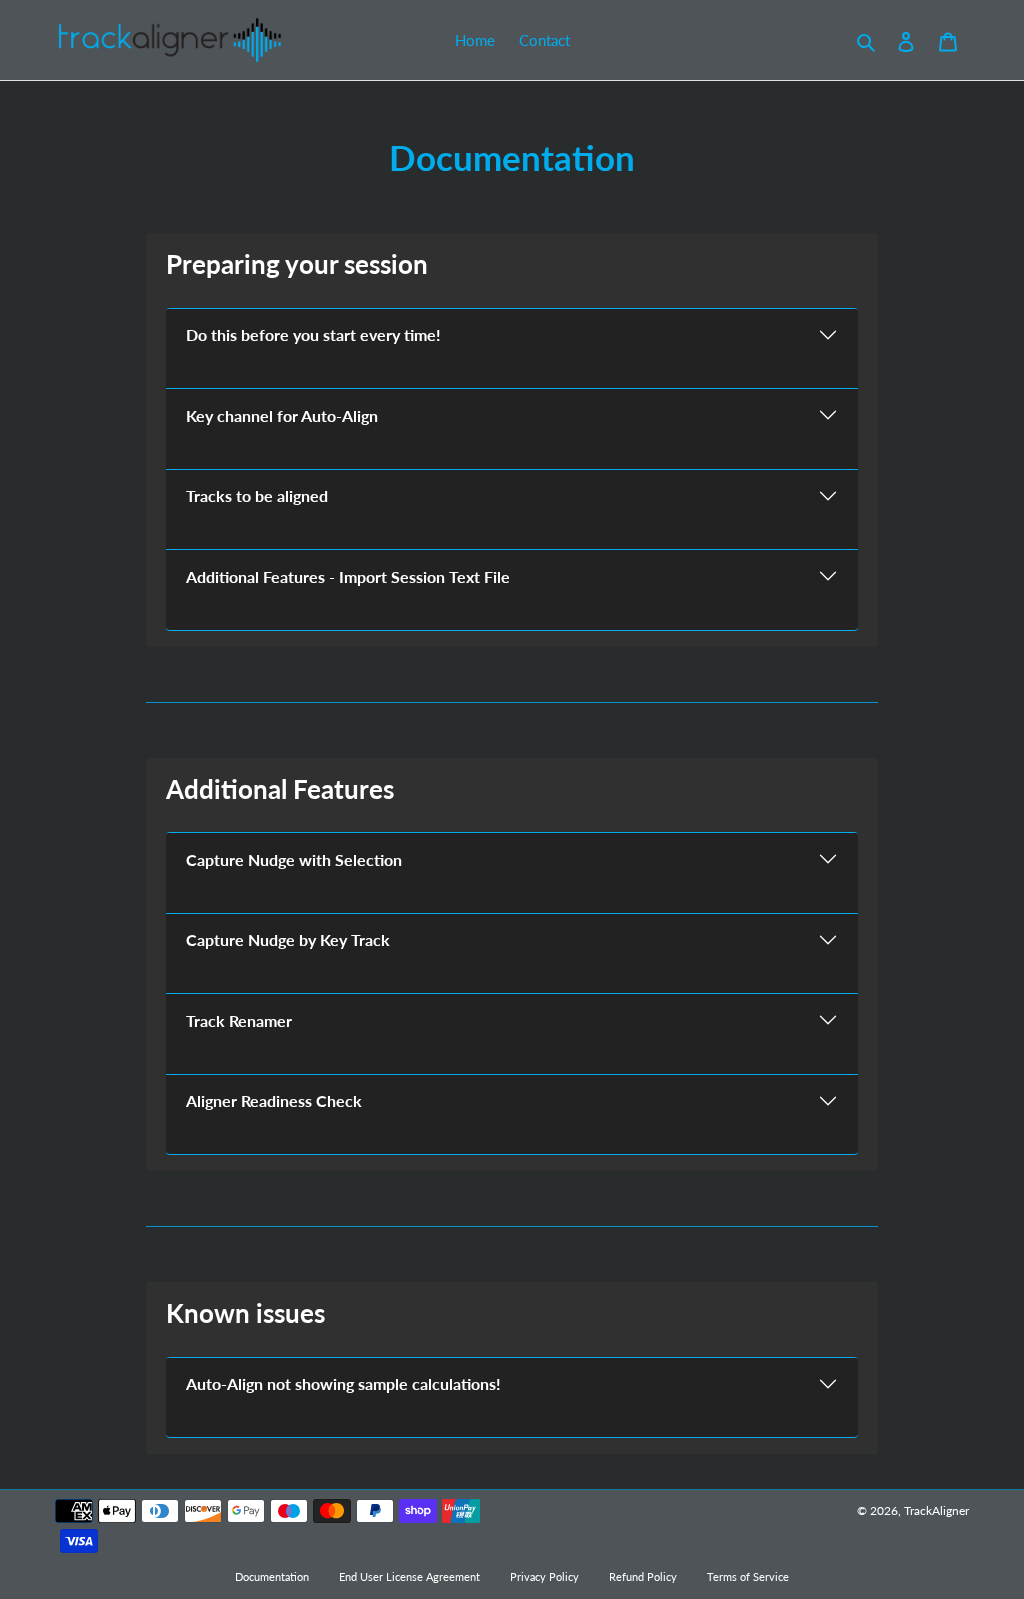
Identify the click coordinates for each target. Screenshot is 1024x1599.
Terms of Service (748, 1577)
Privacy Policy (544, 1577)
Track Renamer (239, 1020)
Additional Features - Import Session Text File (348, 576)
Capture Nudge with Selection (294, 859)
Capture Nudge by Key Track (288, 939)
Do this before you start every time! (313, 334)
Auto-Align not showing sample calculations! (343, 1383)
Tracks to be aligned (257, 495)
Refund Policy (643, 1577)
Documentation (272, 1577)
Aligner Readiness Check (274, 1100)
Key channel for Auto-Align (282, 415)
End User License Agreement (409, 1577)
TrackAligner (936, 1510)
